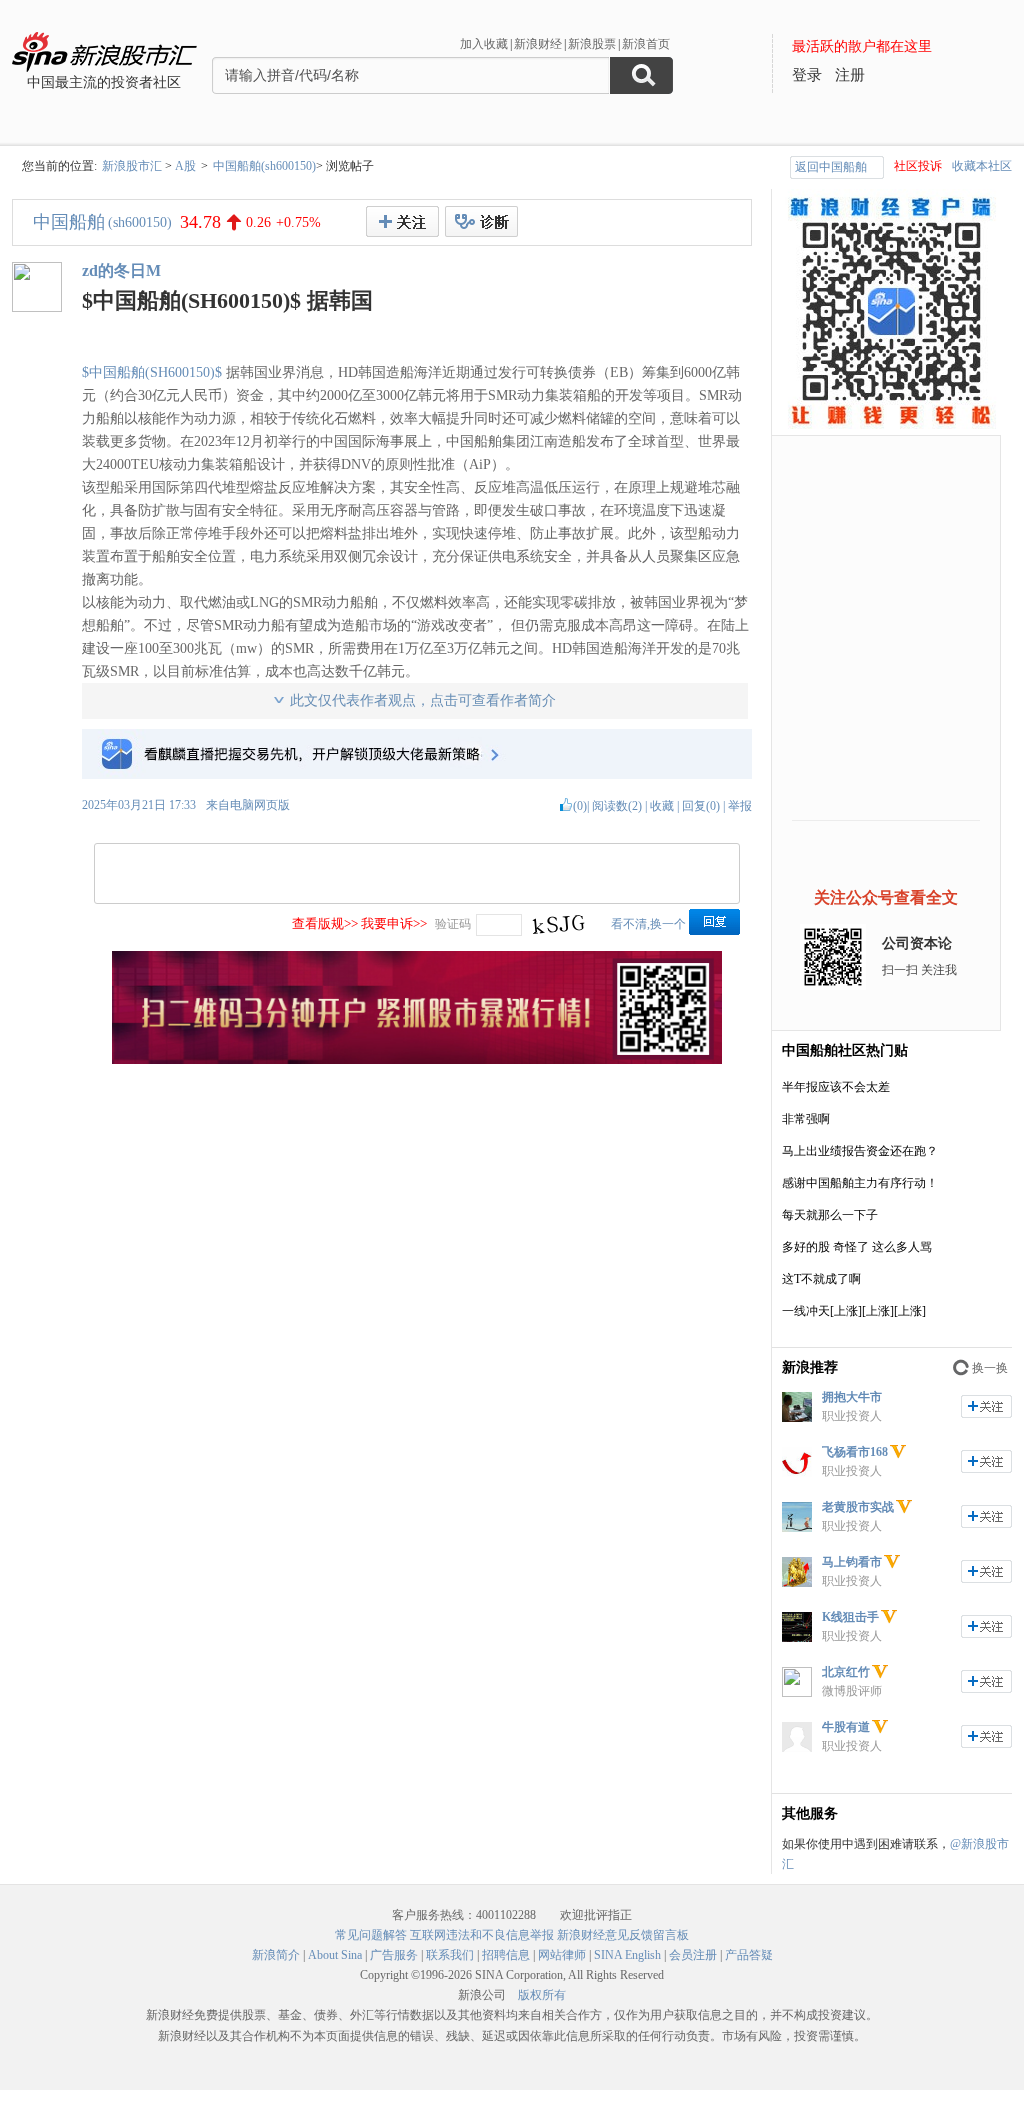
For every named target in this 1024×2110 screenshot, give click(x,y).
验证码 (453, 924)
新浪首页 (646, 44)
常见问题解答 (371, 1935)
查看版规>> (325, 923)
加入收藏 (484, 44)
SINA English (627, 1955)
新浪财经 (538, 44)
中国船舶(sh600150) (264, 166)
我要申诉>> (394, 923)
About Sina (335, 1955)
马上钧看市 (852, 1562)
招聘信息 (506, 1955)
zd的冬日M (121, 270)
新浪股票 (592, 44)
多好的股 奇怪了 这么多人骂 (857, 1247)
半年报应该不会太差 (836, 1087)
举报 (740, 806)
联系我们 (450, 1955)
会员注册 (693, 1955)
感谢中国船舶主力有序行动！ (860, 1183)
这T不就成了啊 (821, 1279)
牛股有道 (846, 1727)
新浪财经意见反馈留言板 (623, 1935)
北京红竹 (846, 1672)
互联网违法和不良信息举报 (482, 1935)
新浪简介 (276, 1955)
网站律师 (562, 1955)
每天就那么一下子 (830, 1215)
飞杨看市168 (855, 1452)
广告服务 (394, 1955)
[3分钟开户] (417, 1060)
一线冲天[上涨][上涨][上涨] (854, 1311)
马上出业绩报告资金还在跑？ (860, 1151)
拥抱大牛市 (852, 1397)
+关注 (402, 221)
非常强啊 (806, 1119)
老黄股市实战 (858, 1507)
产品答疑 (749, 1955)
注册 (850, 75)
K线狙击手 (850, 1617)
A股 (185, 166)
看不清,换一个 (648, 924)
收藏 (662, 806)
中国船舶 (69, 222)
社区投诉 (918, 166)
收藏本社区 (982, 166)
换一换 (990, 1368)
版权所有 (542, 1995)
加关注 (986, 1406)
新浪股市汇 (132, 166)
